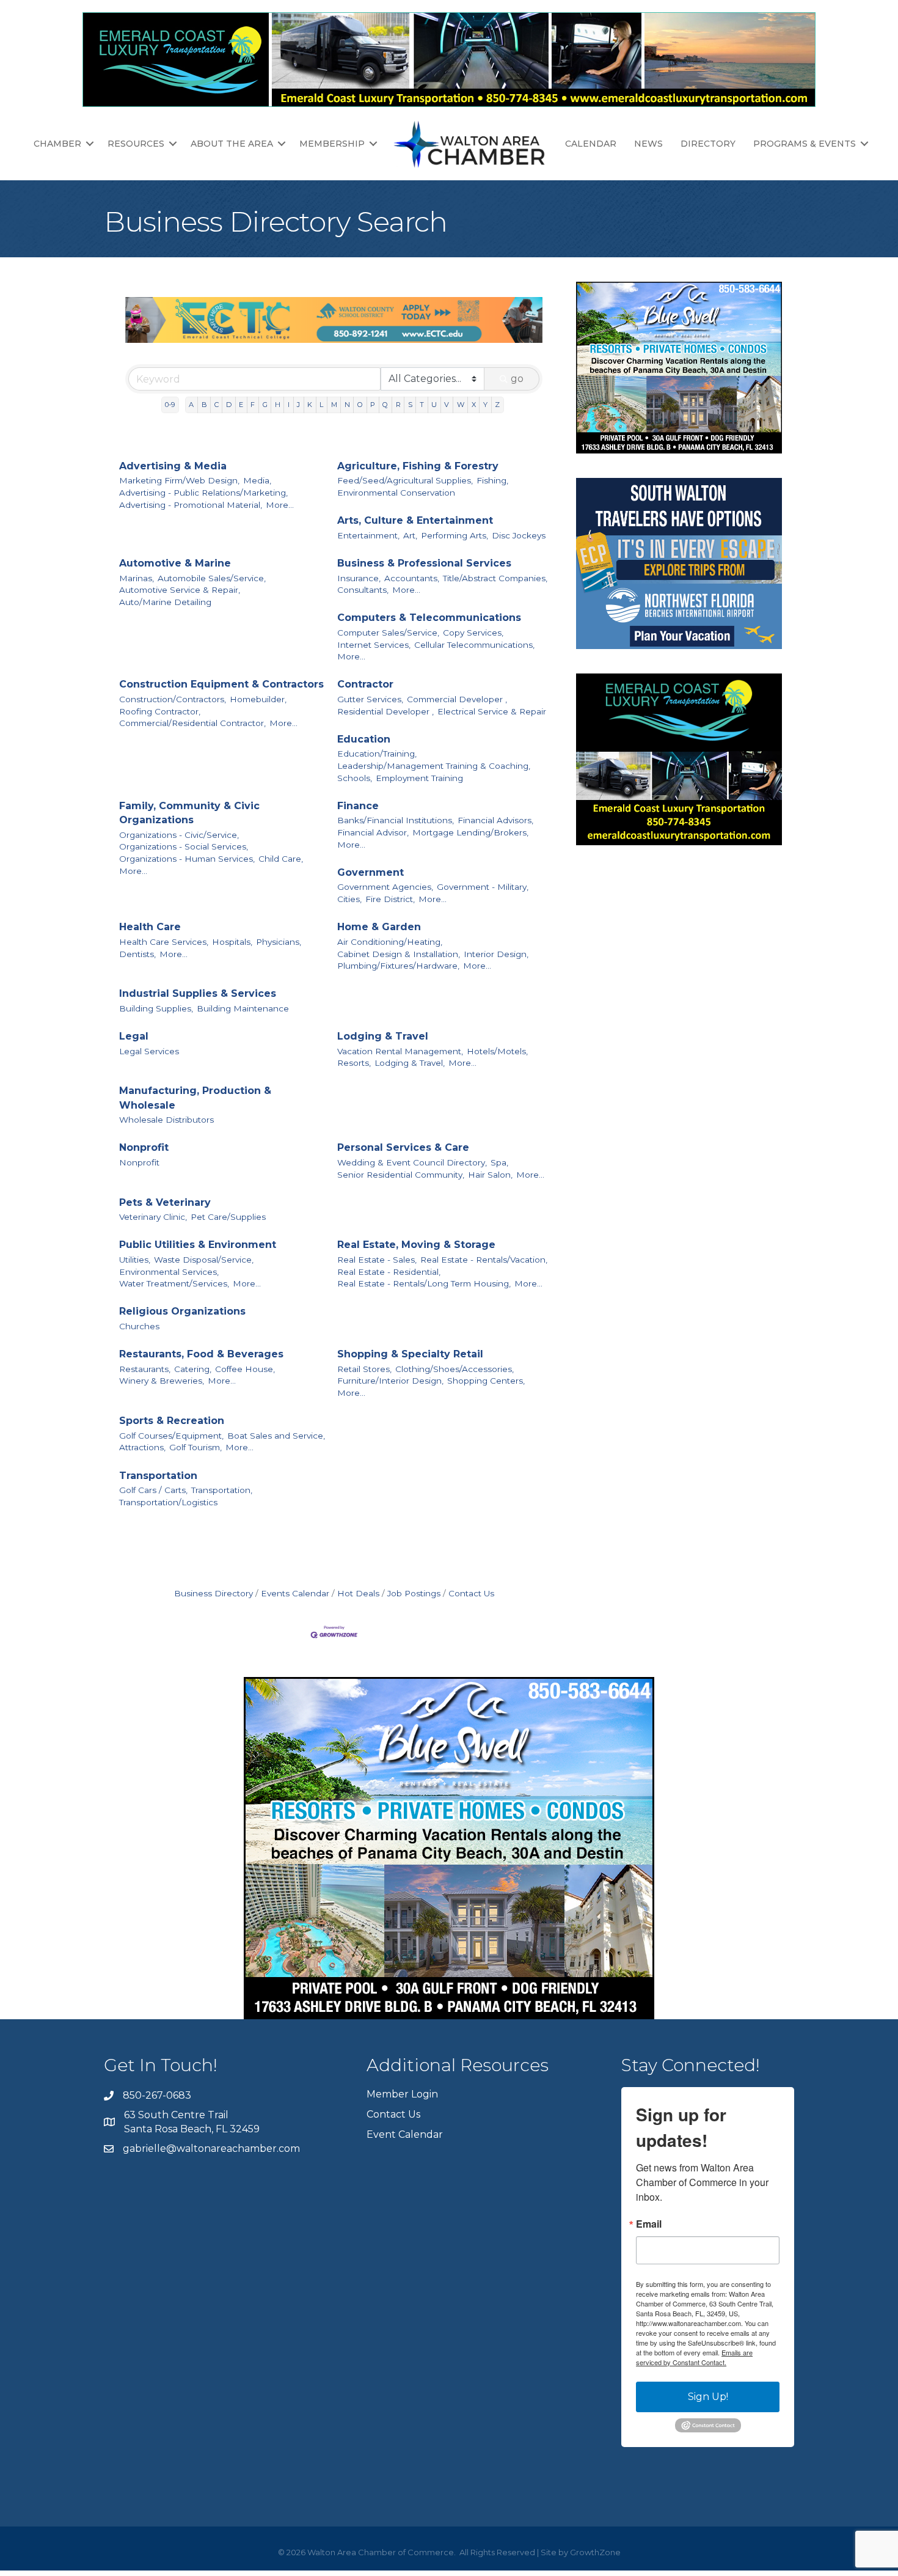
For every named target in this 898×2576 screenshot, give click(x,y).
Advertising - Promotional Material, (191, 505)
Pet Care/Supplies (228, 1217)
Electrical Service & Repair (492, 711)
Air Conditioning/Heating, (390, 942)
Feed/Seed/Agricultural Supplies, (405, 480)
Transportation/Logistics (168, 1502)
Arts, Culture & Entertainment (415, 520)
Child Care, (281, 859)
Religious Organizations (182, 1311)
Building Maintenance (243, 1008)
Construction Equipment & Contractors (221, 684)
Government (371, 872)
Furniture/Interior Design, (390, 1381)
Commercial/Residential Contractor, (192, 723)
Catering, (193, 1369)
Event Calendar (405, 2134)
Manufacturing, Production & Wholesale (195, 1098)
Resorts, (354, 1063)
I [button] (289, 405)
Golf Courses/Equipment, (171, 1436)
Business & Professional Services (424, 563)
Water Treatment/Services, (174, 1283)
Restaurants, (145, 1369)
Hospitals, (232, 942)
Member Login (402, 2094)
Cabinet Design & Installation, (399, 954)
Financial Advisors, (495, 820)
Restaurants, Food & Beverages (201, 1354)
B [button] (204, 405)
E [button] (241, 405)
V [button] (447, 405)
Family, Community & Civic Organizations (189, 813)
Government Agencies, (385, 887)
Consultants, (363, 590)
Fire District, (390, 899)
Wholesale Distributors (166, 1120)
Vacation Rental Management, (400, 1051)
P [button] (373, 405)
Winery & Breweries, (162, 1381)
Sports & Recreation (172, 1421)
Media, (257, 480)
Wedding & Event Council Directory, (412, 1162)
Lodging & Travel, (410, 1063)
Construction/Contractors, (173, 699)
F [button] (253, 405)
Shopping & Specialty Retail (410, 1354)
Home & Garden (379, 927)
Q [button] (385, 405)
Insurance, (359, 578)
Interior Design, (496, 954)
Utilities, (135, 1260)
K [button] (310, 405)
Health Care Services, (164, 942)
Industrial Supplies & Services (198, 993)
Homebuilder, (258, 699)
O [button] (360, 405)
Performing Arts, (454, 535)
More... (280, 505)
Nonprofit (144, 1147)
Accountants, (412, 578)
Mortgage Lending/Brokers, (470, 832)
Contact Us (471, 1593)
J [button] (298, 405)
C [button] (217, 405)
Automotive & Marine (175, 563)
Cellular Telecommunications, (474, 645)
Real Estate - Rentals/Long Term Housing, (424, 1283)
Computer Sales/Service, (388, 633)
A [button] (191, 405)
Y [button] (485, 405)
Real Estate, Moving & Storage (416, 1245)
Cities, (349, 899)
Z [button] (497, 405)
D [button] (229, 405)
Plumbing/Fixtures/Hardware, (398, 966)
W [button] (461, 405)
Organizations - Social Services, (184, 846)
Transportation (158, 1476)
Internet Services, (374, 645)
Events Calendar (295, 1593)
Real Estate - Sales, (377, 1260)
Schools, (355, 778)
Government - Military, (483, 887)
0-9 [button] (170, 405)
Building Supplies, (156, 1008)
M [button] (334, 405)
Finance (358, 806)
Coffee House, (245, 1369)
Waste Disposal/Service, (204, 1260)
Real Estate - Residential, (389, 1272)
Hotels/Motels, (497, 1051)
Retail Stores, (364, 1369)
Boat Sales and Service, (276, 1436)
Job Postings (414, 1593)
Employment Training (419, 778)
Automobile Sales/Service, (212, 578)
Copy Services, (473, 633)
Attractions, (142, 1447)
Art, (410, 535)
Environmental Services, (169, 1272)
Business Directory (214, 1593)
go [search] (517, 379)
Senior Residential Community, (401, 1175)
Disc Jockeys (519, 535)
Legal (134, 1036)
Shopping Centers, (486, 1381)
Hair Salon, (490, 1175)
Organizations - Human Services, (187, 859)
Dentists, (137, 954)
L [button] (321, 405)
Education (364, 739)
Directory (708, 144)
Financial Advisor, (373, 832)
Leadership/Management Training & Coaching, (434, 766)
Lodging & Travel (383, 1036)
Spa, (499, 1162)
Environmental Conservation (396, 493)
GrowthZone (595, 2552)
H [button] (278, 405)
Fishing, (492, 480)
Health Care (150, 927)
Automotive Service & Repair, (180, 590)
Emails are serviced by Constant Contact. (694, 2357)
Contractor (365, 684)
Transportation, (222, 1490)
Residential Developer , (385, 711)
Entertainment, (368, 535)
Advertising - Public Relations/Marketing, (203, 493)
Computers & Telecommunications (429, 618)
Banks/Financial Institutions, (396, 820)
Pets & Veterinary (165, 1202)
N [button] (347, 405)
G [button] (265, 405)
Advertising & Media (173, 466)
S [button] (410, 405)
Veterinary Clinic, (153, 1217)
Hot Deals (358, 1593)
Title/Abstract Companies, (495, 578)
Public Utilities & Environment (198, 1245)
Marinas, (137, 578)
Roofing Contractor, (160, 711)
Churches (139, 1326)
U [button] (434, 405)
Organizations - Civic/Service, (179, 835)
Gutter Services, (370, 699)
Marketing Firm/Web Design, (179, 480)
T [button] (422, 405)
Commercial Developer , (457, 699)
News (648, 144)
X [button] (474, 405)
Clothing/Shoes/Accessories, (454, 1369)
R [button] (398, 405)
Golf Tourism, (195, 1447)
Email (649, 2224)
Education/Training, (377, 754)
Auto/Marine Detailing (165, 602)
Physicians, (279, 942)
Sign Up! (708, 2397)
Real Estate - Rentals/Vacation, (484, 1260)
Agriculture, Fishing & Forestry (418, 466)
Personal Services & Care (403, 1147)
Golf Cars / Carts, (153, 1490)
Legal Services (149, 1051)
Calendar (591, 144)
